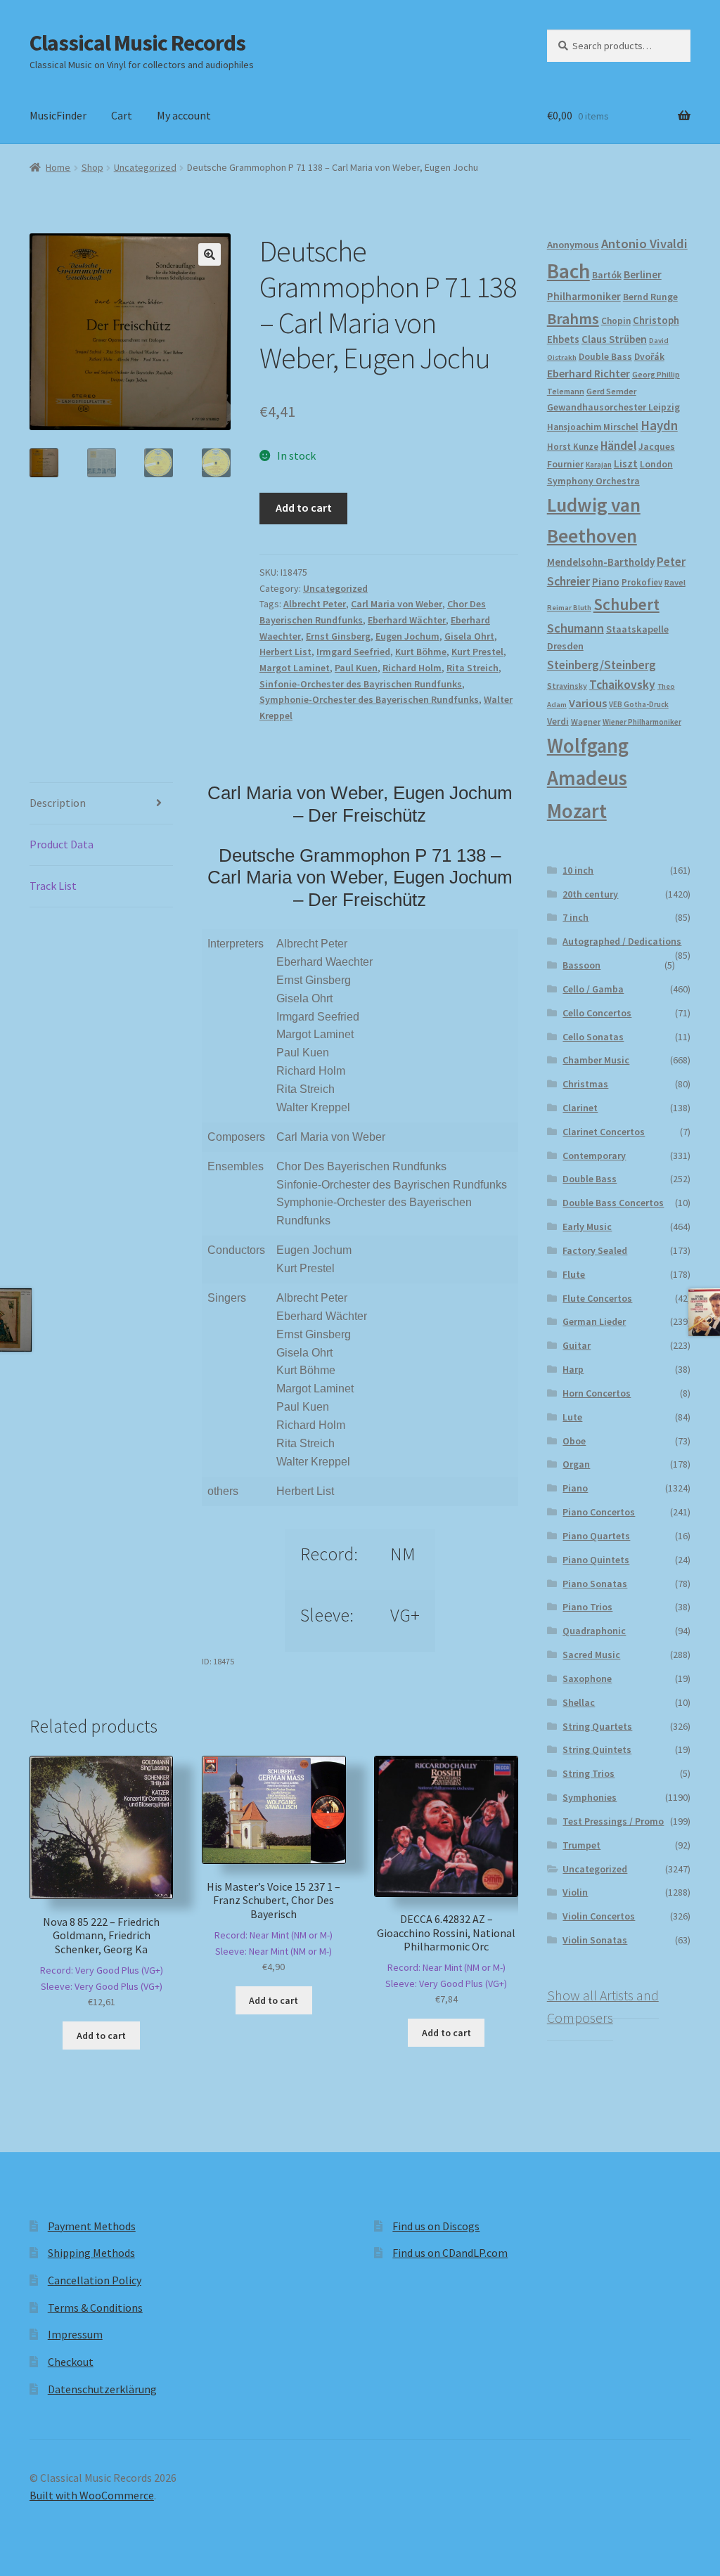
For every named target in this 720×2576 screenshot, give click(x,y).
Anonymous (573, 245)
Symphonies (590, 1797)
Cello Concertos (597, 1013)
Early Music (587, 1226)
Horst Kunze (573, 446)
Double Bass (605, 357)
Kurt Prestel (477, 652)
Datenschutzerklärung (102, 2389)
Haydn (659, 425)
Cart (122, 115)
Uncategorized (145, 167)
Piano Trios (587, 1607)
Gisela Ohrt (469, 636)
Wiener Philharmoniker (642, 722)
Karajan (599, 465)
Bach (568, 271)
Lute (572, 1417)
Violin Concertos (599, 1916)
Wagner (586, 721)
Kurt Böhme (421, 652)
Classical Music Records (137, 43)
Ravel (675, 582)
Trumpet (581, 1845)
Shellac (579, 1702)
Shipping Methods (91, 2253)
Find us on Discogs (436, 2226)
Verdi (558, 721)
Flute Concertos (597, 1298)
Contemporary (594, 1156)
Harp (573, 1369)
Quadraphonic (594, 1631)
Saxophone (587, 1678)
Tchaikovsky (622, 685)
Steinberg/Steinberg (602, 665)
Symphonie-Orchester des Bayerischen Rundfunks (369, 699)
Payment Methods (92, 2226)
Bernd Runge (650, 297)
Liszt (626, 464)
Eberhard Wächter (407, 620)
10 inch (578, 870)
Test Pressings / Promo (613, 1821)
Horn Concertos (597, 1393)
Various (588, 703)
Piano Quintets (596, 1560)
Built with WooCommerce (92, 2495)
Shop (92, 167)
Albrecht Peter (315, 604)
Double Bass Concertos (613, 1203)
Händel (618, 446)
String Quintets (597, 1749)
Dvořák (649, 357)
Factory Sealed (595, 1250)
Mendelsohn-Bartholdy (601, 562)
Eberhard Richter (589, 373)
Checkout (71, 2362)
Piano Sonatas (595, 1584)
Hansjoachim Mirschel (593, 427)
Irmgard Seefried (353, 652)
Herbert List (285, 652)
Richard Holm (412, 668)
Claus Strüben (614, 339)
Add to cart (304, 507)
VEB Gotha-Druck (639, 704)
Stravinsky (567, 686)
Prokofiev (642, 582)
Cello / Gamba (593, 989)
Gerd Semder (611, 391)
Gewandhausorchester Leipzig (613, 407)
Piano (606, 582)
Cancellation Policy (95, 2280)
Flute (574, 1274)
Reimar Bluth (569, 608)
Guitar (577, 1345)
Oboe (574, 1441)
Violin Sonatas (595, 1940)
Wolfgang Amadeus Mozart (588, 778)
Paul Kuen (356, 668)
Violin (575, 1892)
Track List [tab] (53, 886)
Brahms (573, 318)
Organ (576, 1464)
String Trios (589, 1773)
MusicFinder (58, 115)
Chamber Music (596, 1060)
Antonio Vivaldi (644, 244)
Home (58, 167)
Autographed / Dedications (622, 941)
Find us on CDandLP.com (450, 2253)
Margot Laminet (295, 668)
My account (184, 115)
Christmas (585, 1084)
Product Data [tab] (62, 844)
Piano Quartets (596, 1536)
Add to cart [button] (101, 2035)
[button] (210, 254)
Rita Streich (472, 668)
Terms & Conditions (95, 2308)
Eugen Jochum (407, 636)
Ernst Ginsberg (338, 636)
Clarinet (580, 1108)
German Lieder (594, 1321)
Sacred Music (591, 1655)
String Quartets (597, 1726)
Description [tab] (58, 803)
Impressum (75, 2334)
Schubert (626, 604)
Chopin (616, 321)
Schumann (576, 628)
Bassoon (581, 965)
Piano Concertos (599, 1512)
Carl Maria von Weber (397, 604)
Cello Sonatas (593, 1037)
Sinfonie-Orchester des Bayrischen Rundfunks (361, 684)
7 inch (576, 917)
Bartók (607, 275)
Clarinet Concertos (604, 1132)
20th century (590, 894)
